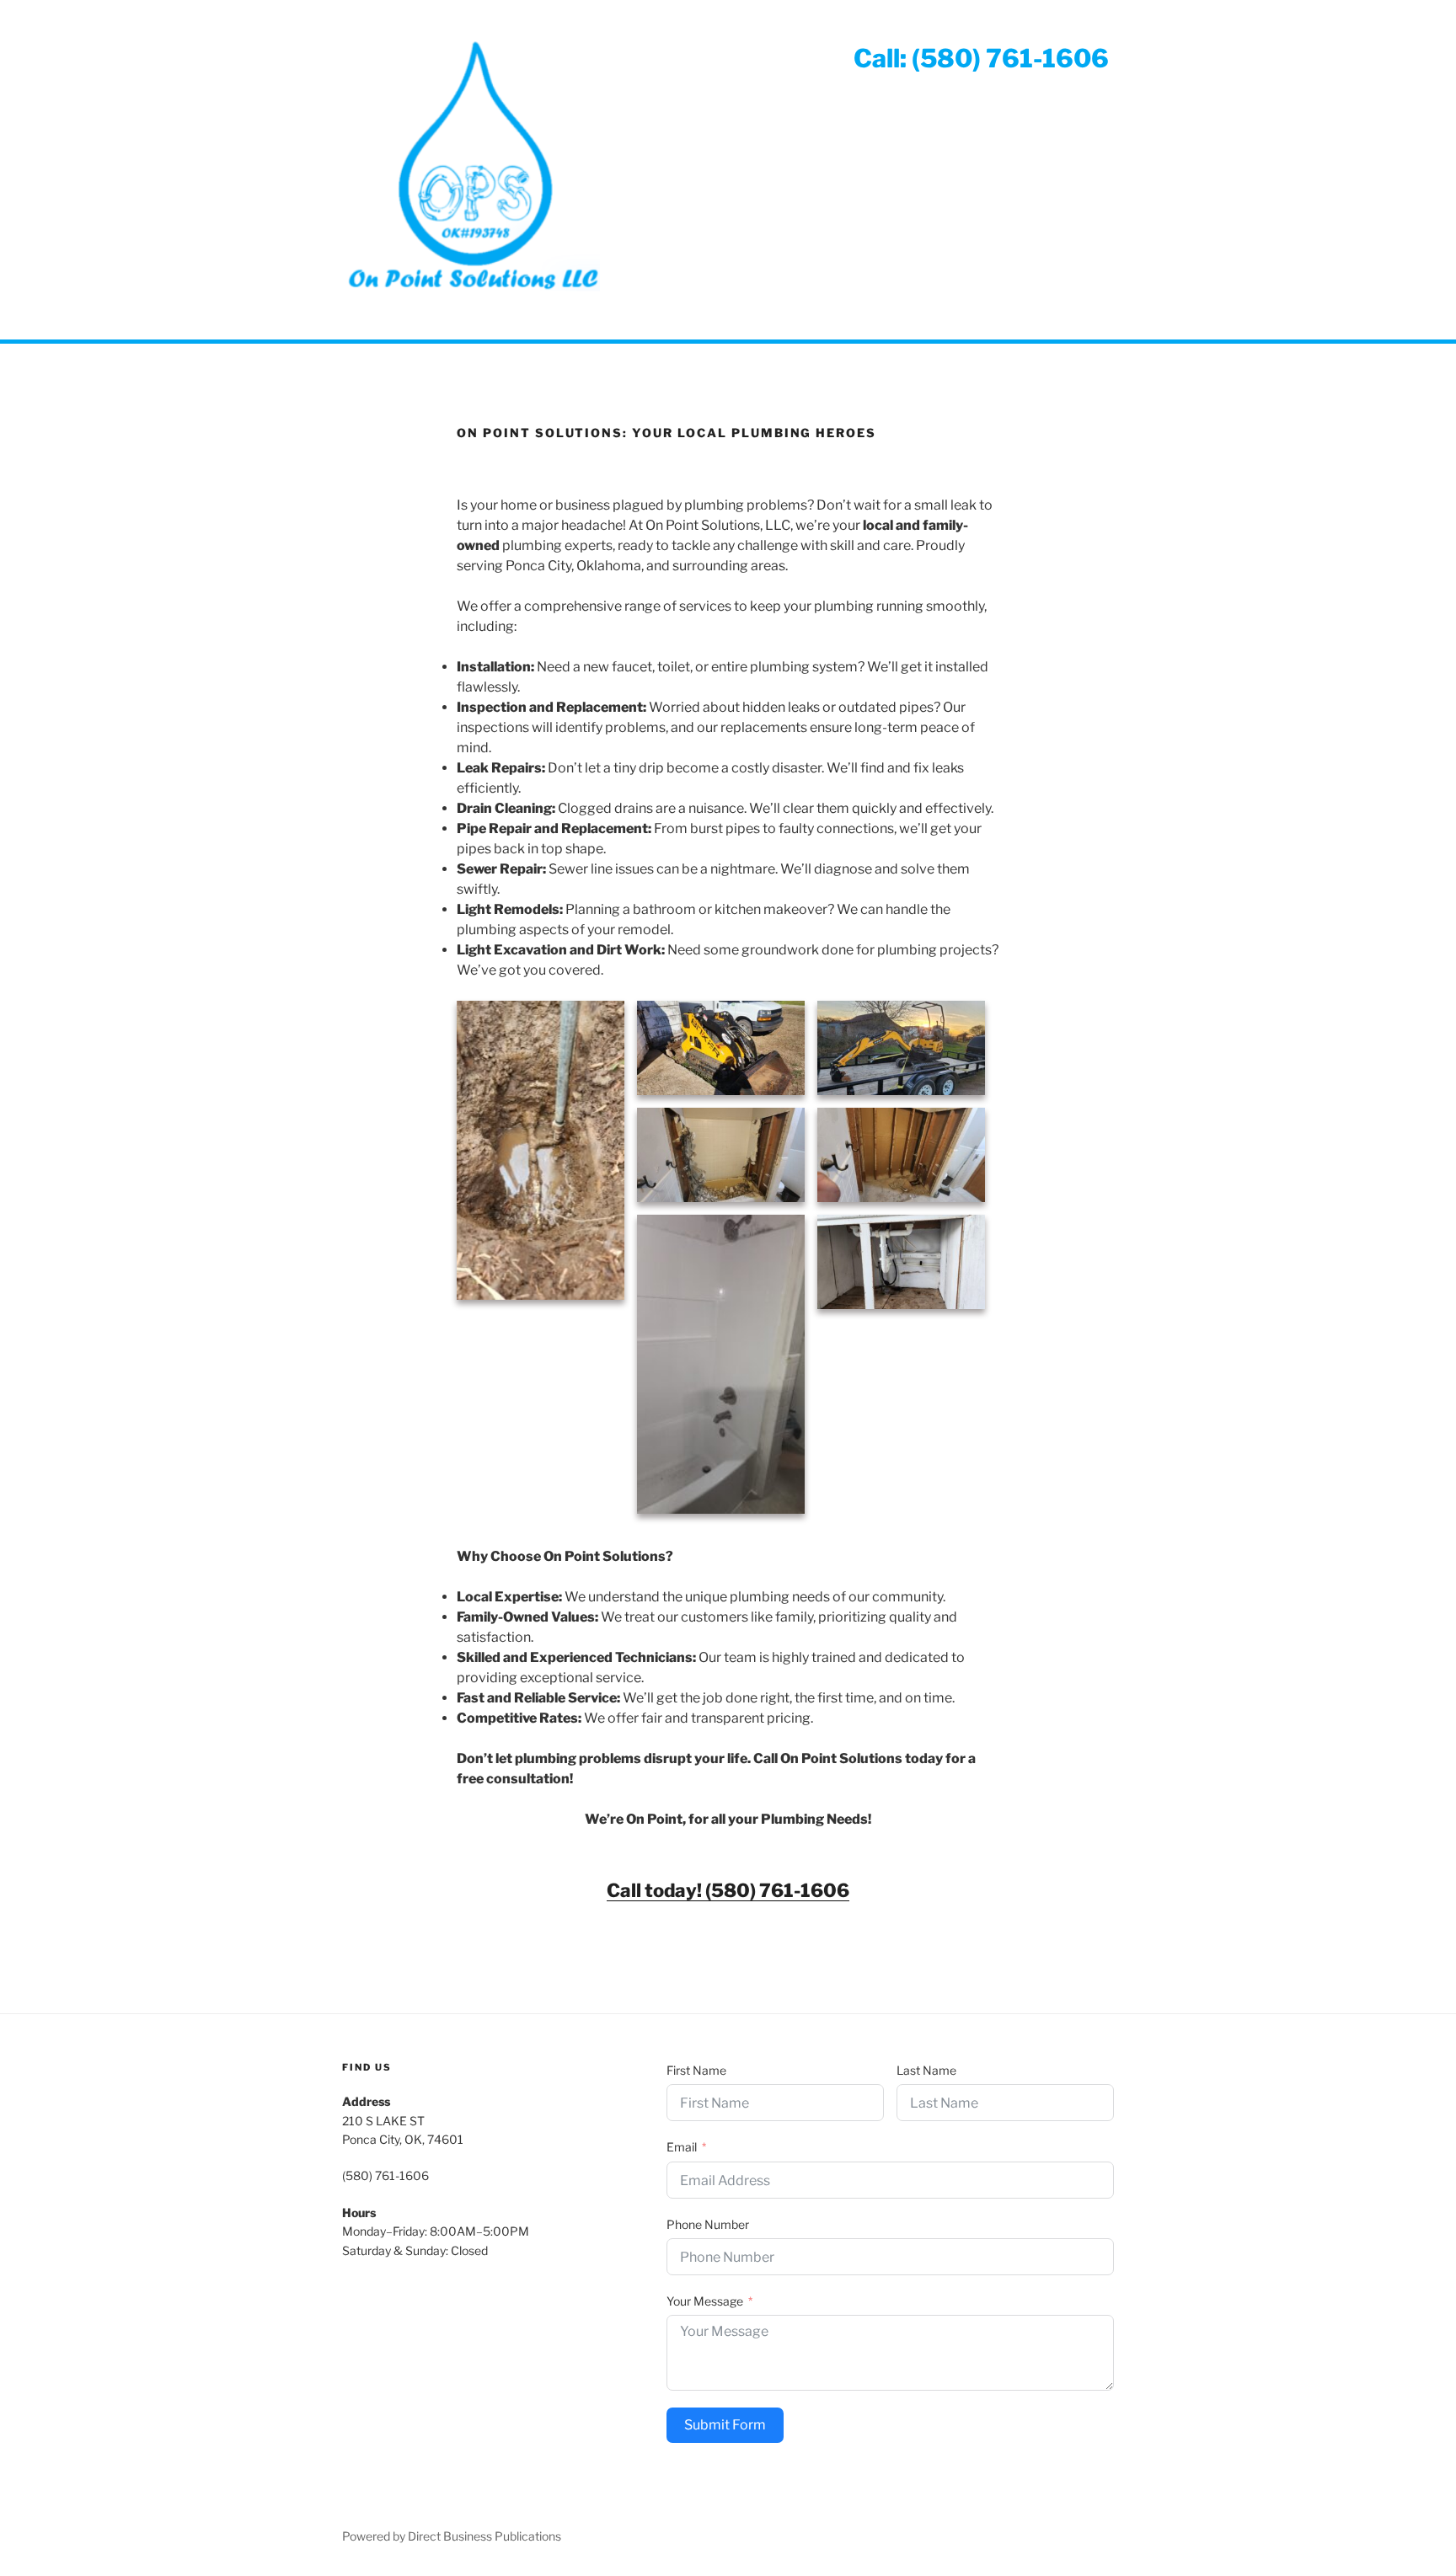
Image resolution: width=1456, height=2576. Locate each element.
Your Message (705, 2301)
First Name (696, 2070)
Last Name (926, 2070)
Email (682, 2147)
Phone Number (708, 2224)
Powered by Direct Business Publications (452, 2536)
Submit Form (725, 2425)
